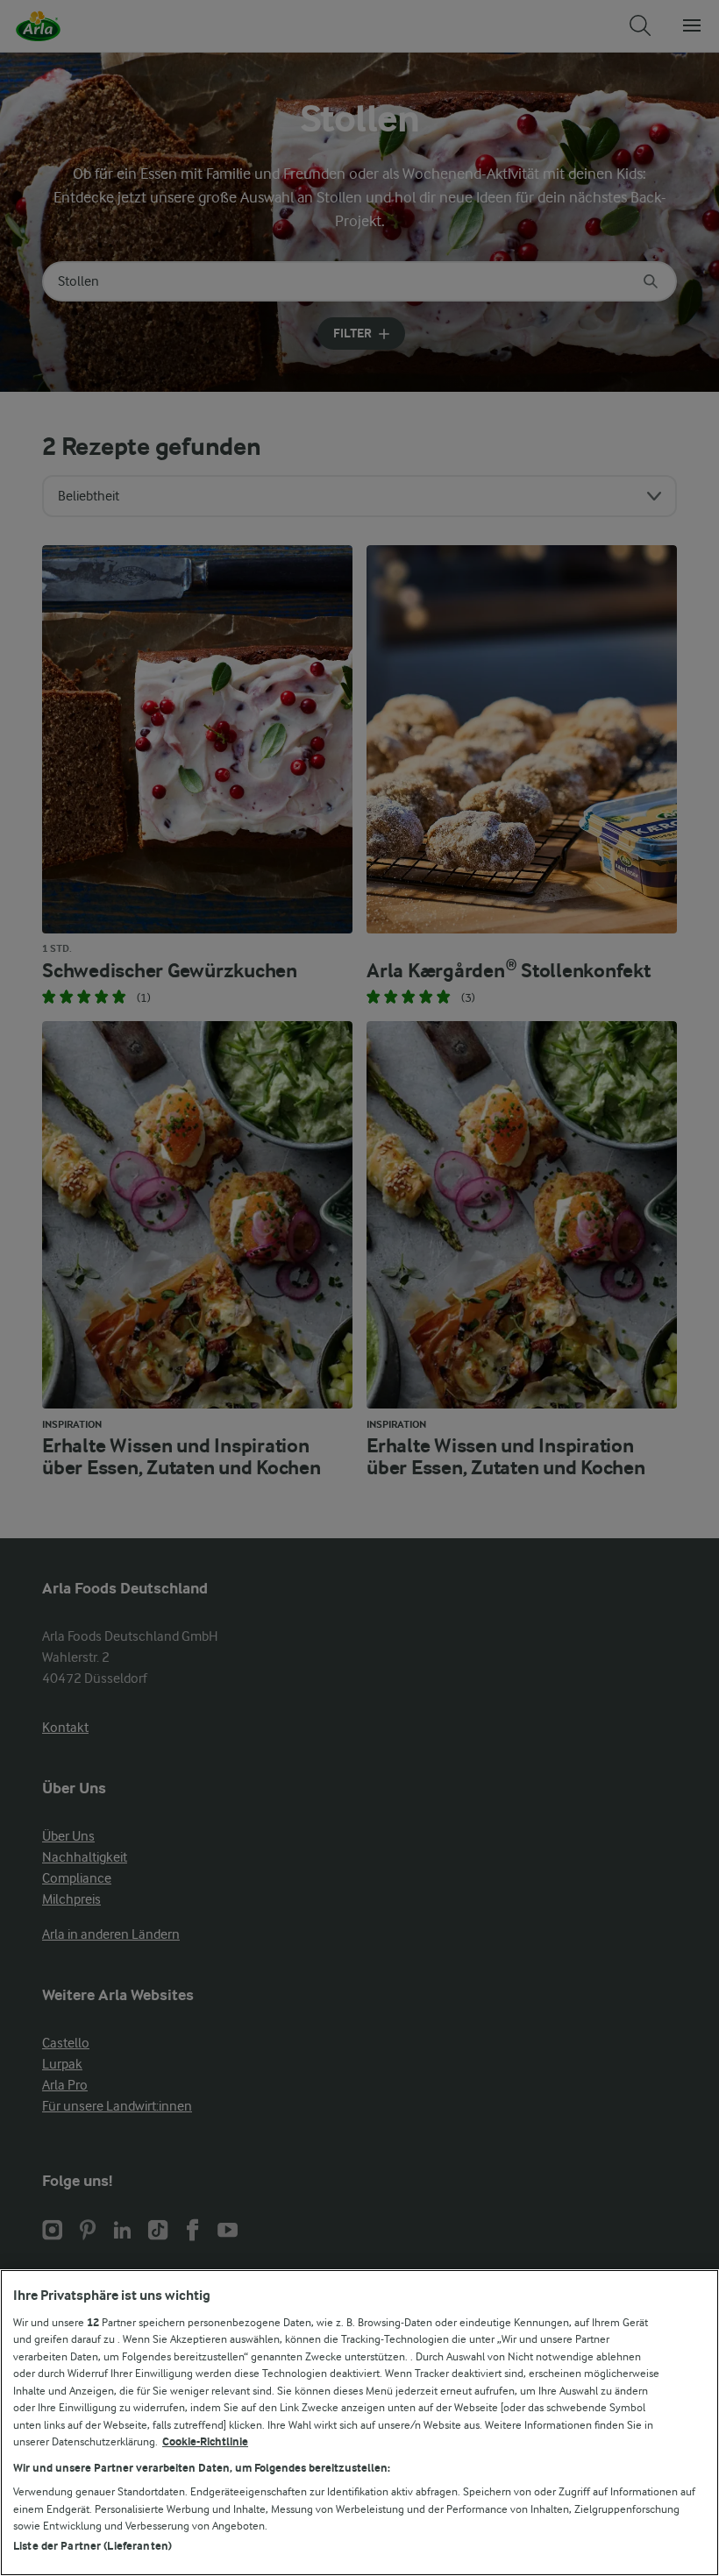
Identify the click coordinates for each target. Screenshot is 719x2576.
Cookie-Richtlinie (205, 2441)
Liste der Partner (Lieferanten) (93, 2546)
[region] (359, 2423)
